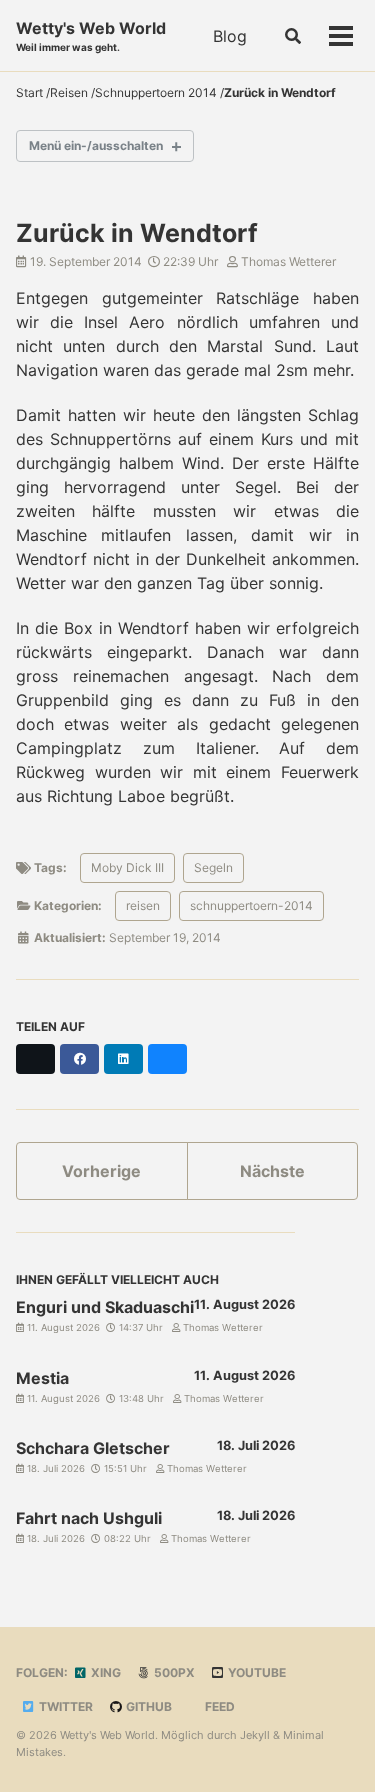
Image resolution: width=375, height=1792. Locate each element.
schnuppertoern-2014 (251, 905)
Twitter (64, 1706)
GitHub (147, 1706)
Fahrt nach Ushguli (89, 1518)
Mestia (42, 1378)
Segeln (213, 867)
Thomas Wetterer (287, 261)
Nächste (272, 1171)
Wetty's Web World (91, 35)
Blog (230, 36)
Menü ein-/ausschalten (96, 145)
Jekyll (255, 1735)
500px (173, 1672)
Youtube (255, 1672)
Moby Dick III (127, 867)
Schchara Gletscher (93, 1448)
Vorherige (101, 1171)
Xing (104, 1672)
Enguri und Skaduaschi (105, 1307)
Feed (218, 1706)
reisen (143, 905)
